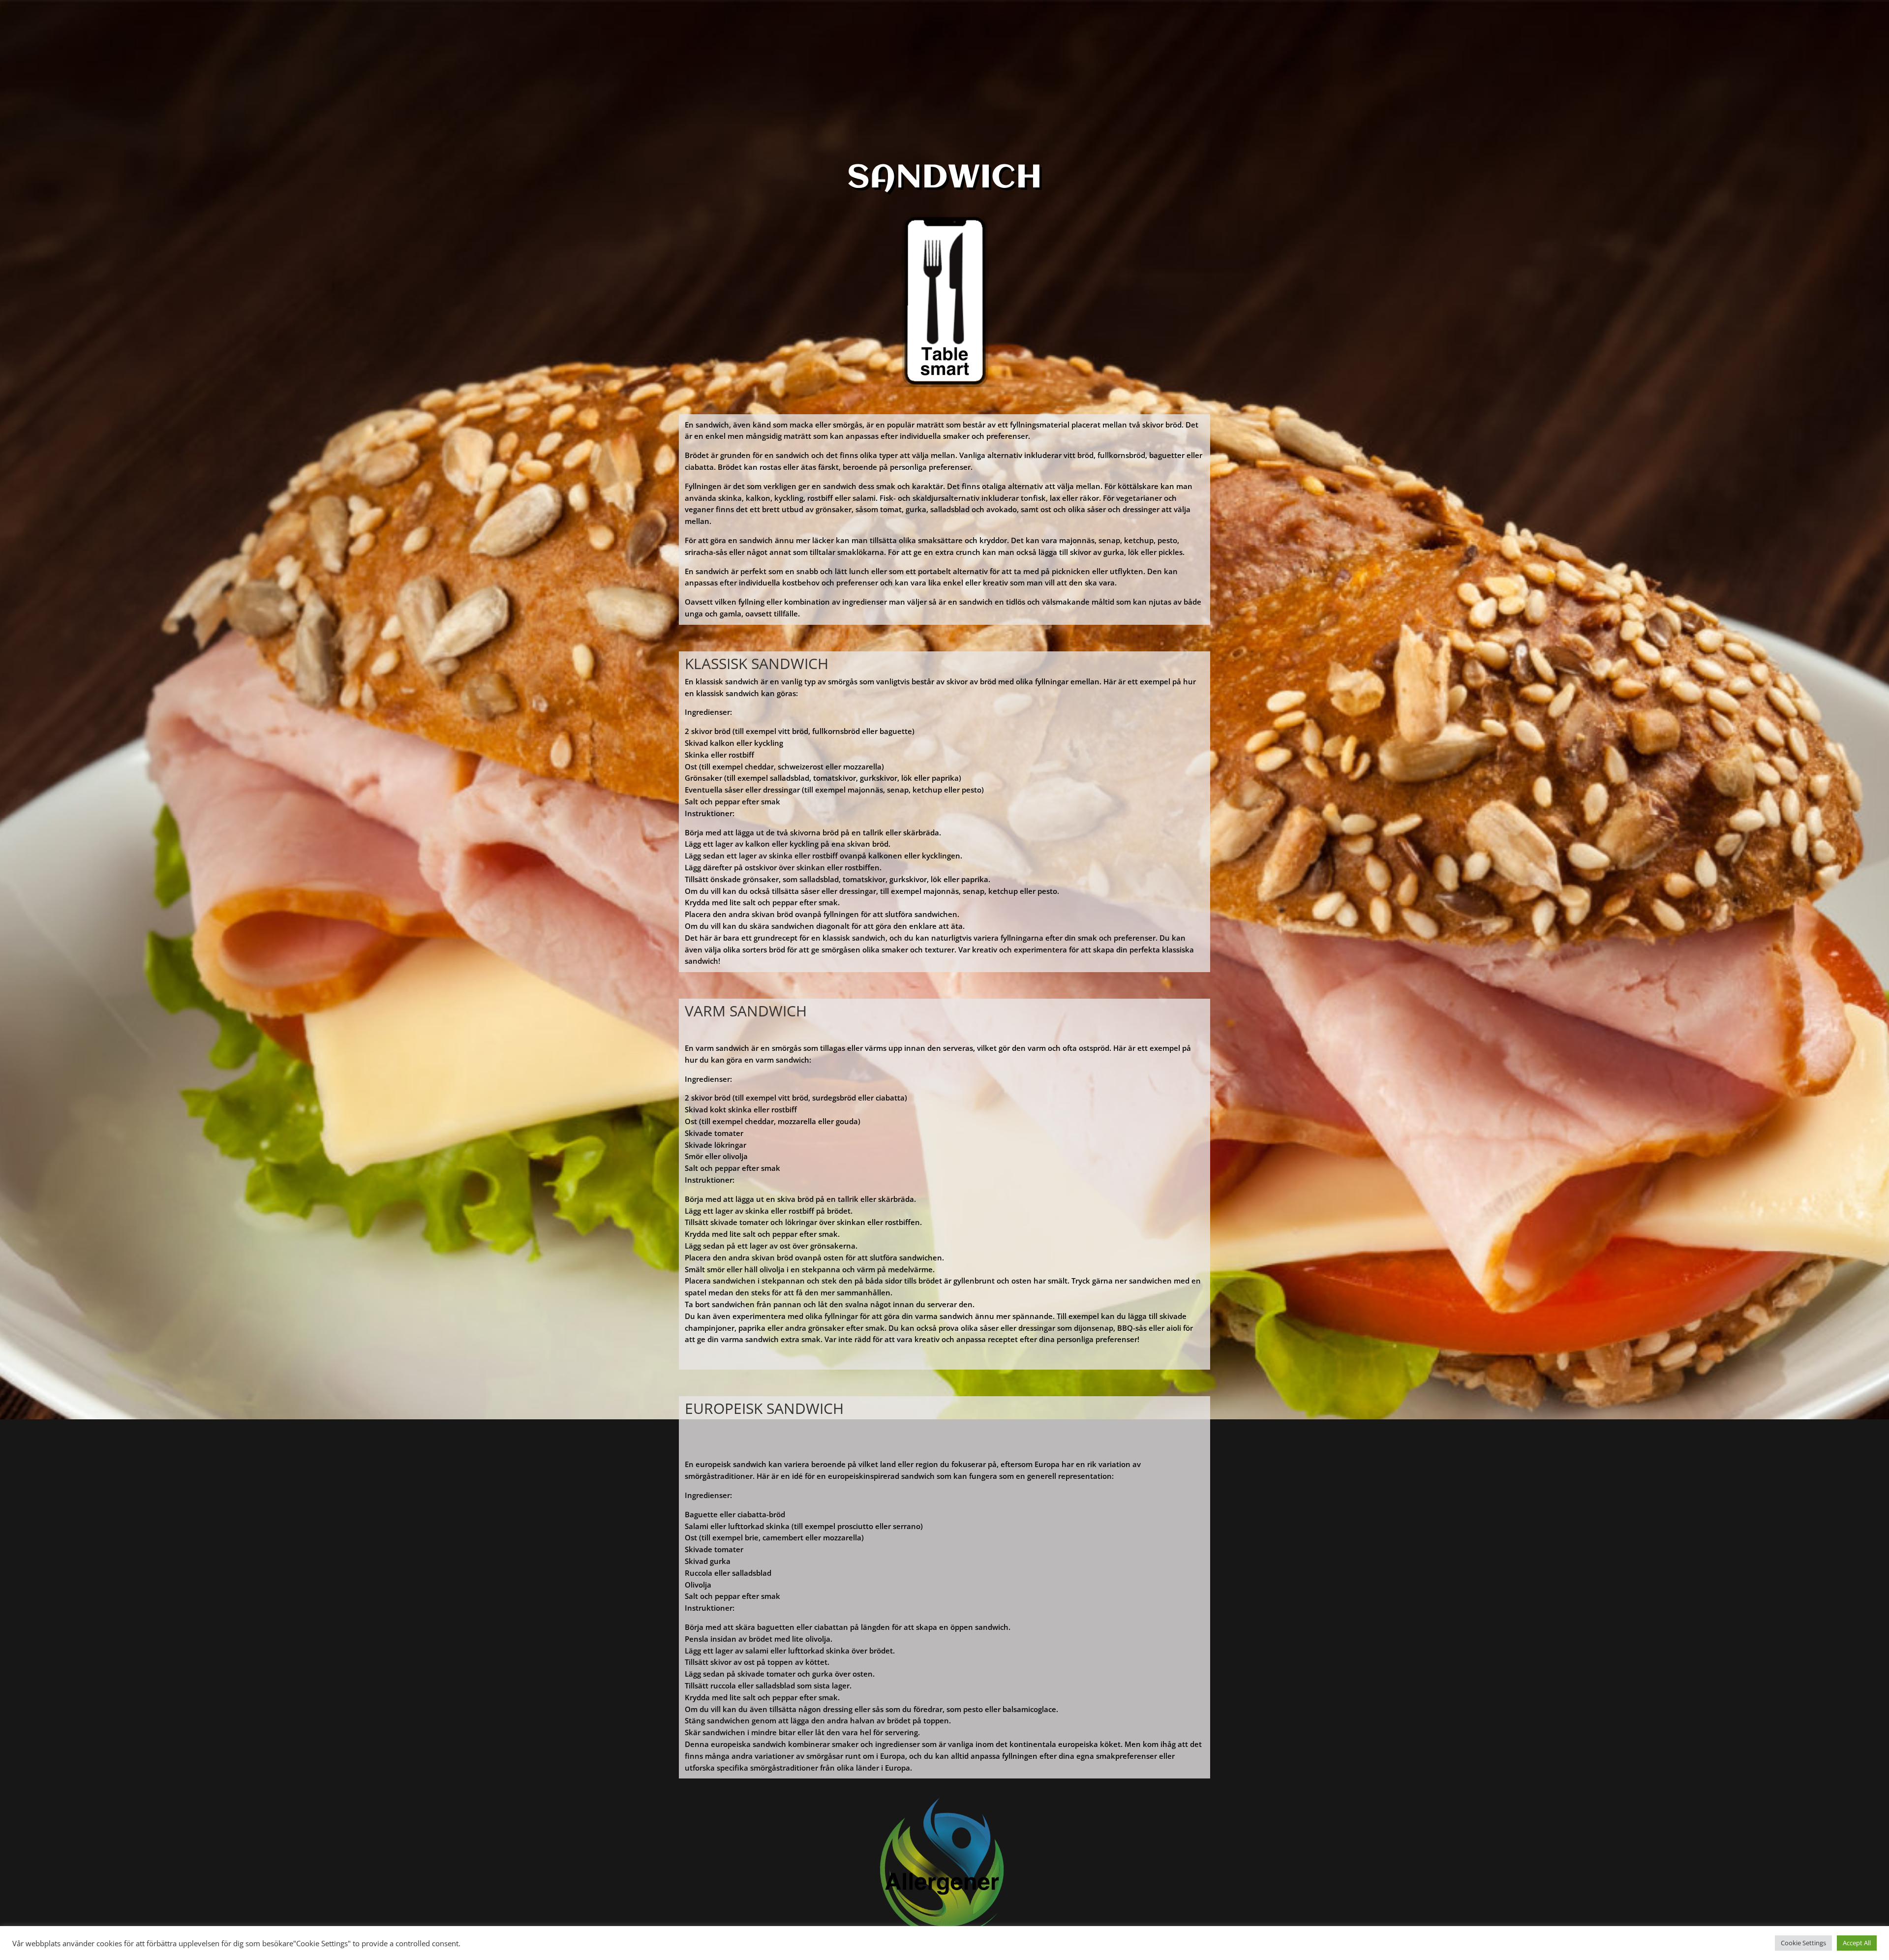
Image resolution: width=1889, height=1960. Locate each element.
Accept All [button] (1857, 1943)
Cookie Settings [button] (1803, 1943)
